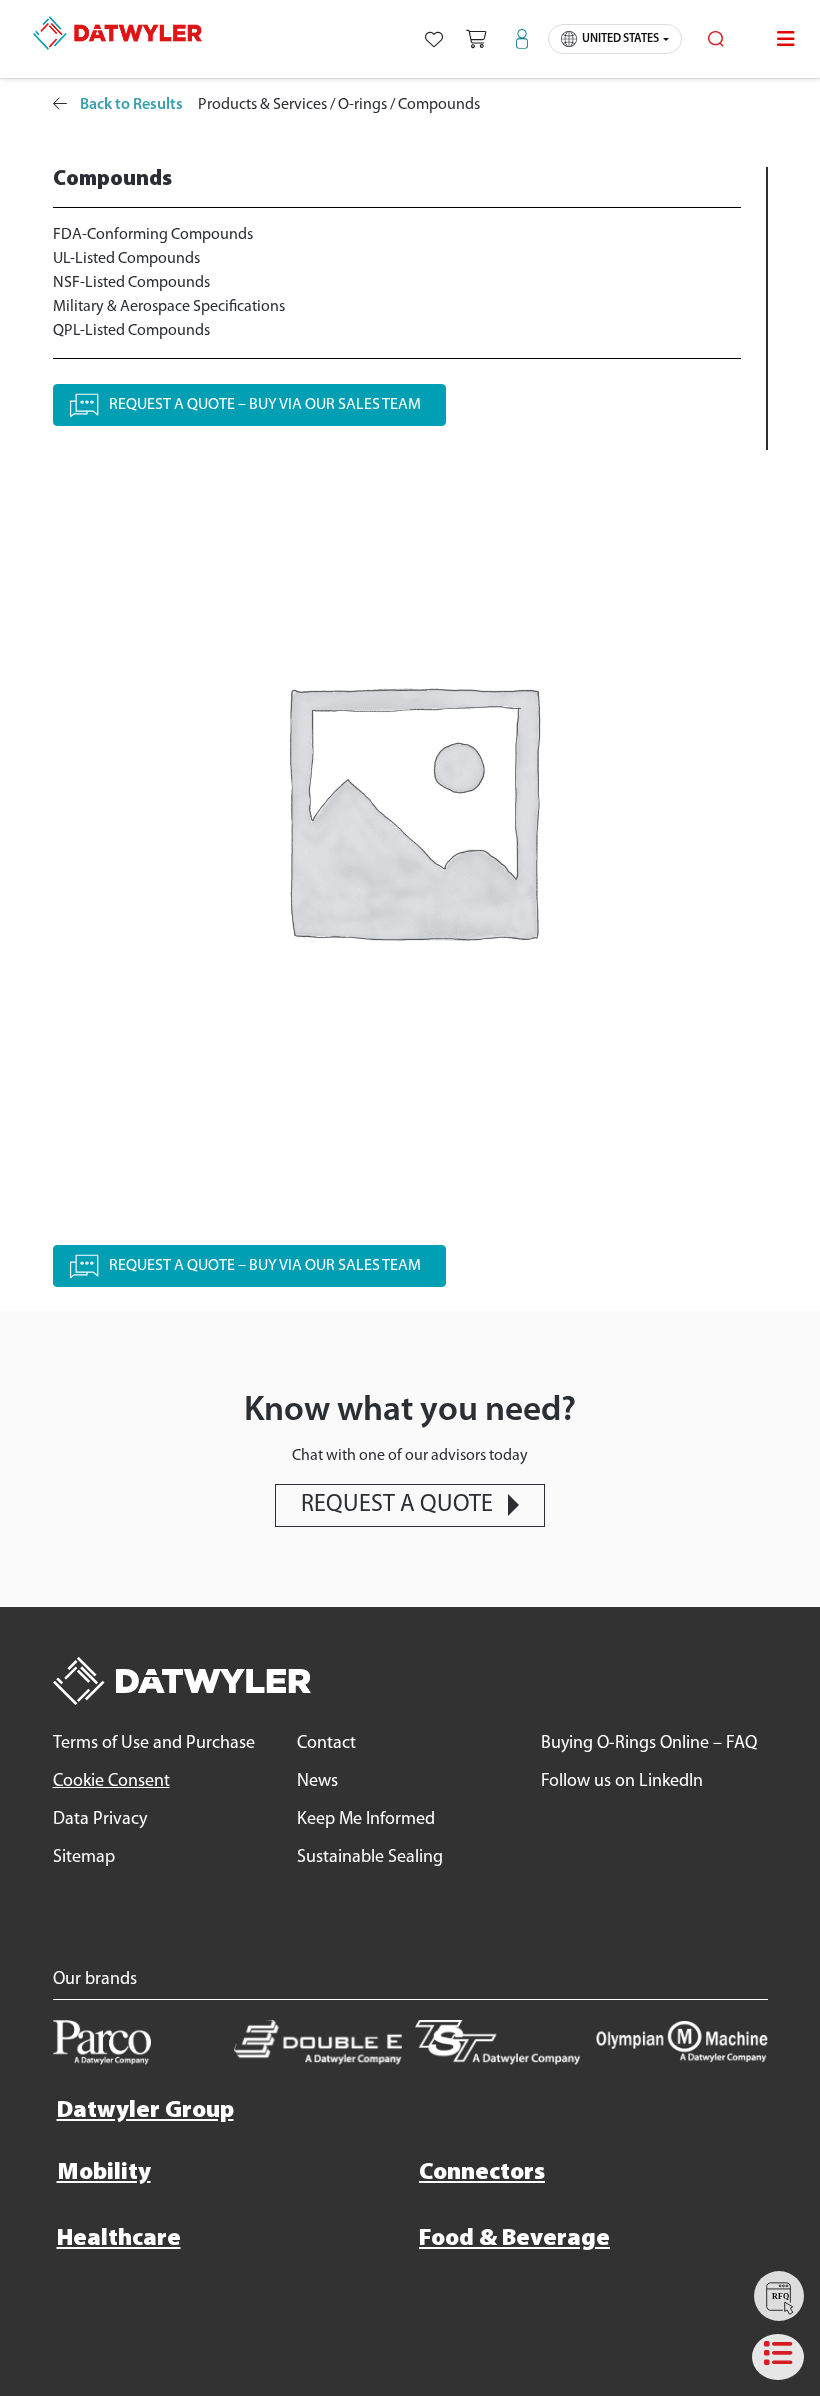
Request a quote (397, 1505)
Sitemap (84, 1858)
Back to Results (130, 105)
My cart (476, 39)
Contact (326, 1744)
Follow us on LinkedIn (622, 1782)
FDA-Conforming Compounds (153, 235)
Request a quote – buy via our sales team (265, 405)
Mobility (104, 2173)
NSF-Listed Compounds (131, 283)
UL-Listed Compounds (126, 259)
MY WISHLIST (434, 39)
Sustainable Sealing (370, 1858)
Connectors (482, 2173)
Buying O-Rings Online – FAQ (649, 1744)
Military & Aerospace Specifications (169, 307)
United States (620, 39)
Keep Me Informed (366, 1820)
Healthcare (119, 2239)
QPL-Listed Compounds (131, 331)
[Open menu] (786, 39)
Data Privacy (100, 1820)
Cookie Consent (111, 1782)
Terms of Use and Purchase (154, 1744)
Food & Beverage (514, 2239)
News (317, 1782)
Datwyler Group (145, 2111)
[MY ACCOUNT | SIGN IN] (522, 39)
